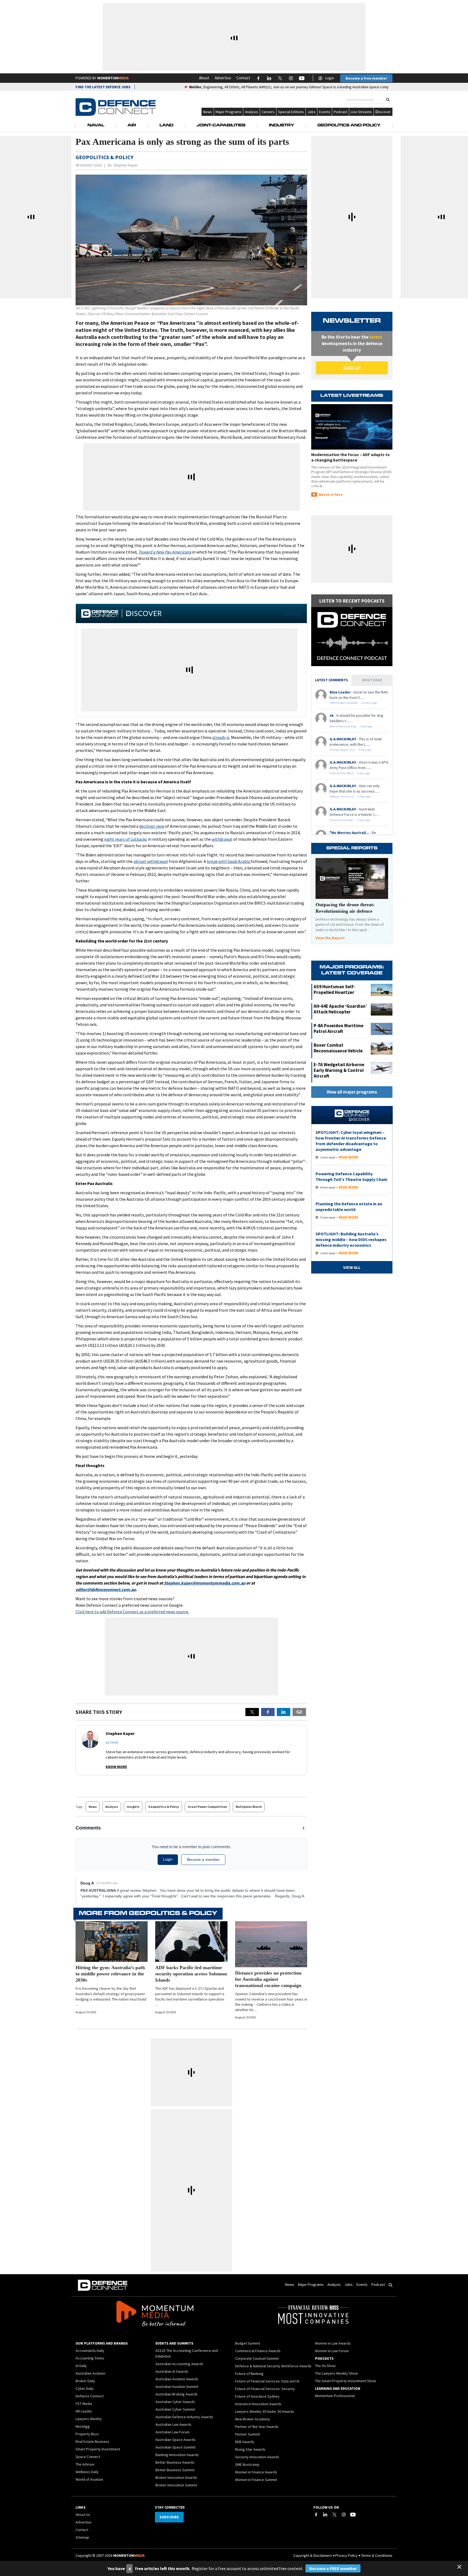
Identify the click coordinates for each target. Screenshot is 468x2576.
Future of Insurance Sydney (257, 2396)
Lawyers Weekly (89, 2419)
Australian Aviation (90, 2373)
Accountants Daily (90, 2351)
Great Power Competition (207, 1807)
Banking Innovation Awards (177, 2455)
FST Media (84, 2404)
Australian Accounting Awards (179, 2364)
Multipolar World (249, 1807)
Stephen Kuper (126, 165)
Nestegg (83, 2426)
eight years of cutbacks (126, 839)
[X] (252, 1712)
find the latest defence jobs (103, 87)
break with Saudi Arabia (229, 861)
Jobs (311, 112)
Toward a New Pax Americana (165, 552)
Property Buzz (87, 2434)
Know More (116, 1767)
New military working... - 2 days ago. (351, 726)
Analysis (251, 112)
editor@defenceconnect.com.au (106, 1589)
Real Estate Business (92, 2441)
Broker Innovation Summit (176, 2485)
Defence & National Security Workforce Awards (273, 2366)
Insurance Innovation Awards (258, 2404)
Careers (268, 112)
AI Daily (81, 2366)
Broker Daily (85, 2381)
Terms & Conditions (377, 2555)
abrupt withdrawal (151, 861)
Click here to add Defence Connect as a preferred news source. (132, 1612)
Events (325, 112)
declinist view (152, 826)
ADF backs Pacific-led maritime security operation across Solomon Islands (191, 1974)
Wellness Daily (87, 2472)
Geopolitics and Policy (349, 126)
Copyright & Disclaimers (313, 2555)
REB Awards (245, 2442)
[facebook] (268, 1712)
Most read (372, 680)
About (204, 78)
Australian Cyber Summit (175, 2409)
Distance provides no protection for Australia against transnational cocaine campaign (268, 1979)
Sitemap (82, 2537)
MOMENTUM (113, 78)
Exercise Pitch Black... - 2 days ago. (350, 773)
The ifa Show (325, 2366)
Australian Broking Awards (177, 2394)
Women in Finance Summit (256, 2480)
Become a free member (366, 78)
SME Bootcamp (247, 2464)
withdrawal (222, 839)
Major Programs (228, 112)
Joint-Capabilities (221, 126)
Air (132, 126)
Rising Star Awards (250, 2449)
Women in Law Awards (333, 2343)
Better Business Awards (175, 2462)
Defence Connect (90, 2396)
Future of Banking (249, 2374)
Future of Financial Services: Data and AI (267, 2381)
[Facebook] (316, 2515)
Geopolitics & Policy (164, 1807)
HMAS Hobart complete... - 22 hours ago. (354, 703)
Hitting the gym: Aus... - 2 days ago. (351, 750)
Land (166, 126)
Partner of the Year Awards (257, 2427)
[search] (388, 100)
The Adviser (85, 2464)
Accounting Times (90, 2358)
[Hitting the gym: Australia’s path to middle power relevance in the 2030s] (112, 1942)
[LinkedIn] (325, 2515)
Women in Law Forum (332, 2351)
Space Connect (88, 2457)
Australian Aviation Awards (177, 2379)
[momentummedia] (155, 2315)
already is (221, 737)
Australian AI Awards (172, 2371)
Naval (96, 126)
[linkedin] (284, 1712)
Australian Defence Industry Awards (184, 2417)
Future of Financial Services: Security (265, 2389)
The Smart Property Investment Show (345, 2381)
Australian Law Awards (173, 2424)
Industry (282, 126)
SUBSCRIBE (169, 2517)
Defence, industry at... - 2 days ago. (350, 796)
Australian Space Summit (175, 2447)
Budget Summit (248, 2343)
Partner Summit (248, 2434)
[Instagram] (344, 2515)
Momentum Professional (335, 2396)
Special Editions (291, 112)
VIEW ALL (293, 613)
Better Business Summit (175, 2470)
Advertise (223, 78)
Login (330, 78)
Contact (243, 78)
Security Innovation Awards (257, 2457)
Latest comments (331, 680)
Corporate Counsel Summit (257, 2358)
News (208, 112)
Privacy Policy (347, 2555)
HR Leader (84, 2411)
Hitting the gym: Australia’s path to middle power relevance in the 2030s (110, 1974)
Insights (133, 1807)
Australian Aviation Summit (177, 2387)
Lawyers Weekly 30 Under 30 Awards (265, 2411)
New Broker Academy (253, 2419)
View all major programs (352, 1092)
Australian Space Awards (175, 2440)
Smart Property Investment (98, 2449)
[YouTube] (353, 2515)
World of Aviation (89, 2479)
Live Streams (361, 112)
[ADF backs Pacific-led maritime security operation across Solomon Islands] (191, 1942)
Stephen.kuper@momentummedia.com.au (205, 1583)
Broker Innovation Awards (176, 2477)
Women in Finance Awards (256, 2472)
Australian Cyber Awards (175, 2402)
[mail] (299, 1712)
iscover (385, 112)
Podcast (340, 112)
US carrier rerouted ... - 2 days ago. (350, 820)
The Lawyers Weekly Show (336, 2373)
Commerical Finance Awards (258, 2351)
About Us (83, 2515)
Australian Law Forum (173, 2432)
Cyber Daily (85, 2388)
